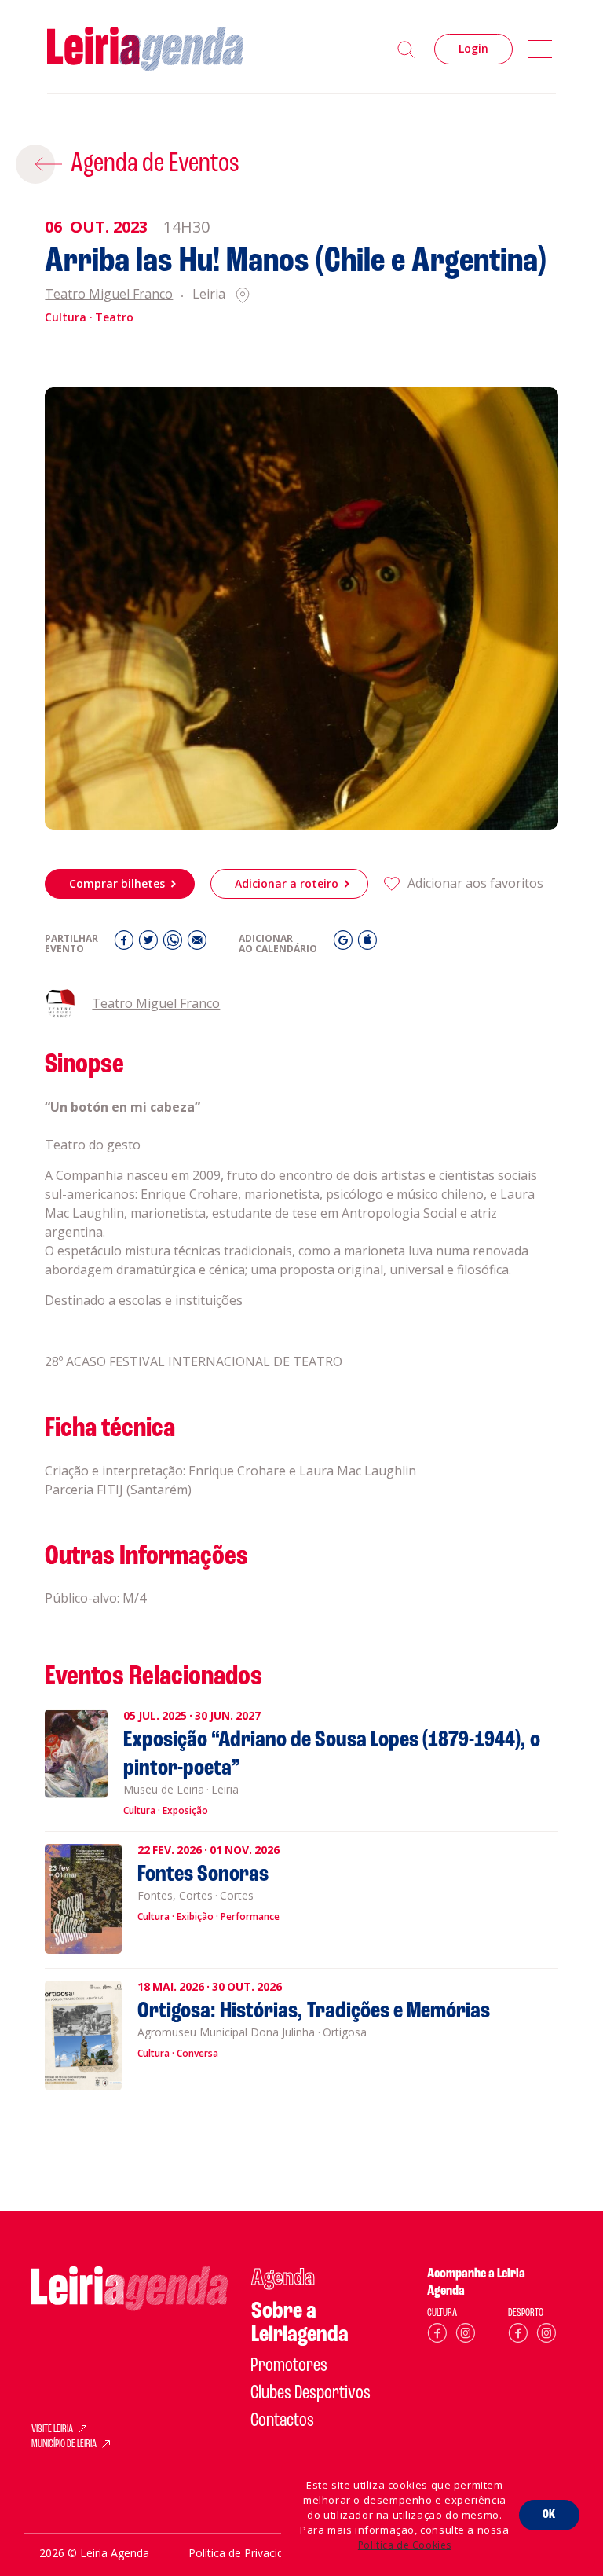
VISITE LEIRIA (52, 2430)
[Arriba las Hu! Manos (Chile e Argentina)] (301, 608)
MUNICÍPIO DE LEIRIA (64, 2445)
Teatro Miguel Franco (109, 295)
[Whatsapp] (175, 944)
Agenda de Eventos (155, 164)
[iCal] (367, 944)
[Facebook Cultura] (437, 2336)
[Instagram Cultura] (466, 2336)
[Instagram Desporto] (546, 2336)
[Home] (145, 49)
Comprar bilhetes (117, 883)
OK (549, 2515)
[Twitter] (150, 944)
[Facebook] (126, 944)
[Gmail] (345, 944)
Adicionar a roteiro (287, 883)
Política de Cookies (405, 2545)
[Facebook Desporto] (518, 2336)
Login (473, 48)
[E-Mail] (197, 944)
